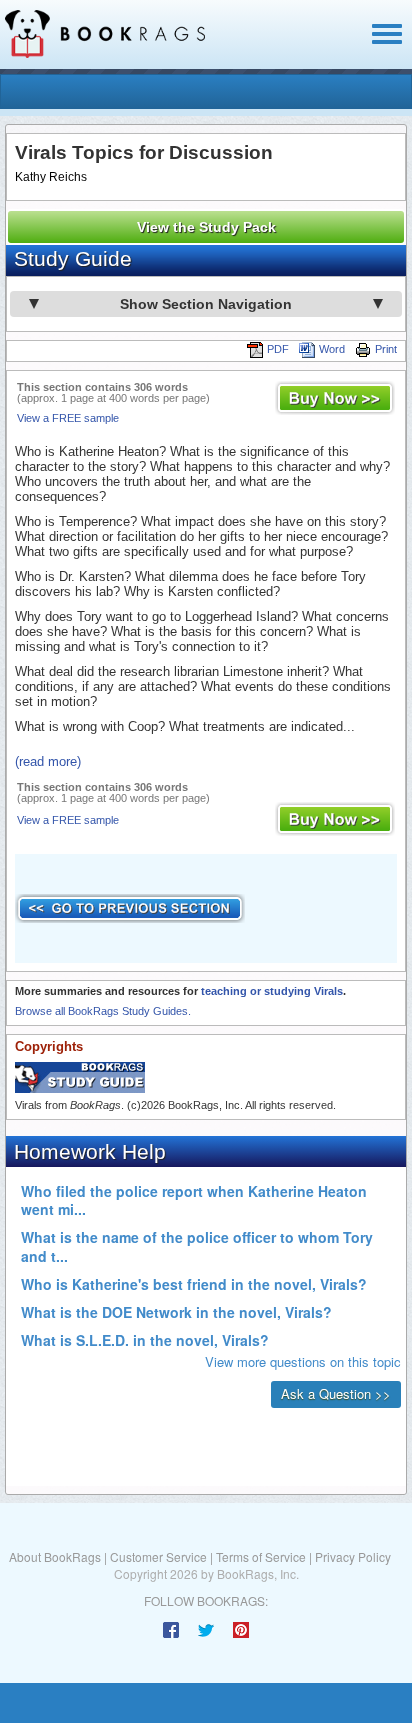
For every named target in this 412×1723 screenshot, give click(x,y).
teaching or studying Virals (272, 991)
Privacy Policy (353, 1556)
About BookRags (55, 1556)
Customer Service (158, 1556)
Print (386, 349)
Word (332, 349)
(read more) (48, 761)
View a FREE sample (68, 418)
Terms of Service (261, 1556)
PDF (278, 349)
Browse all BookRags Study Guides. (103, 1011)
